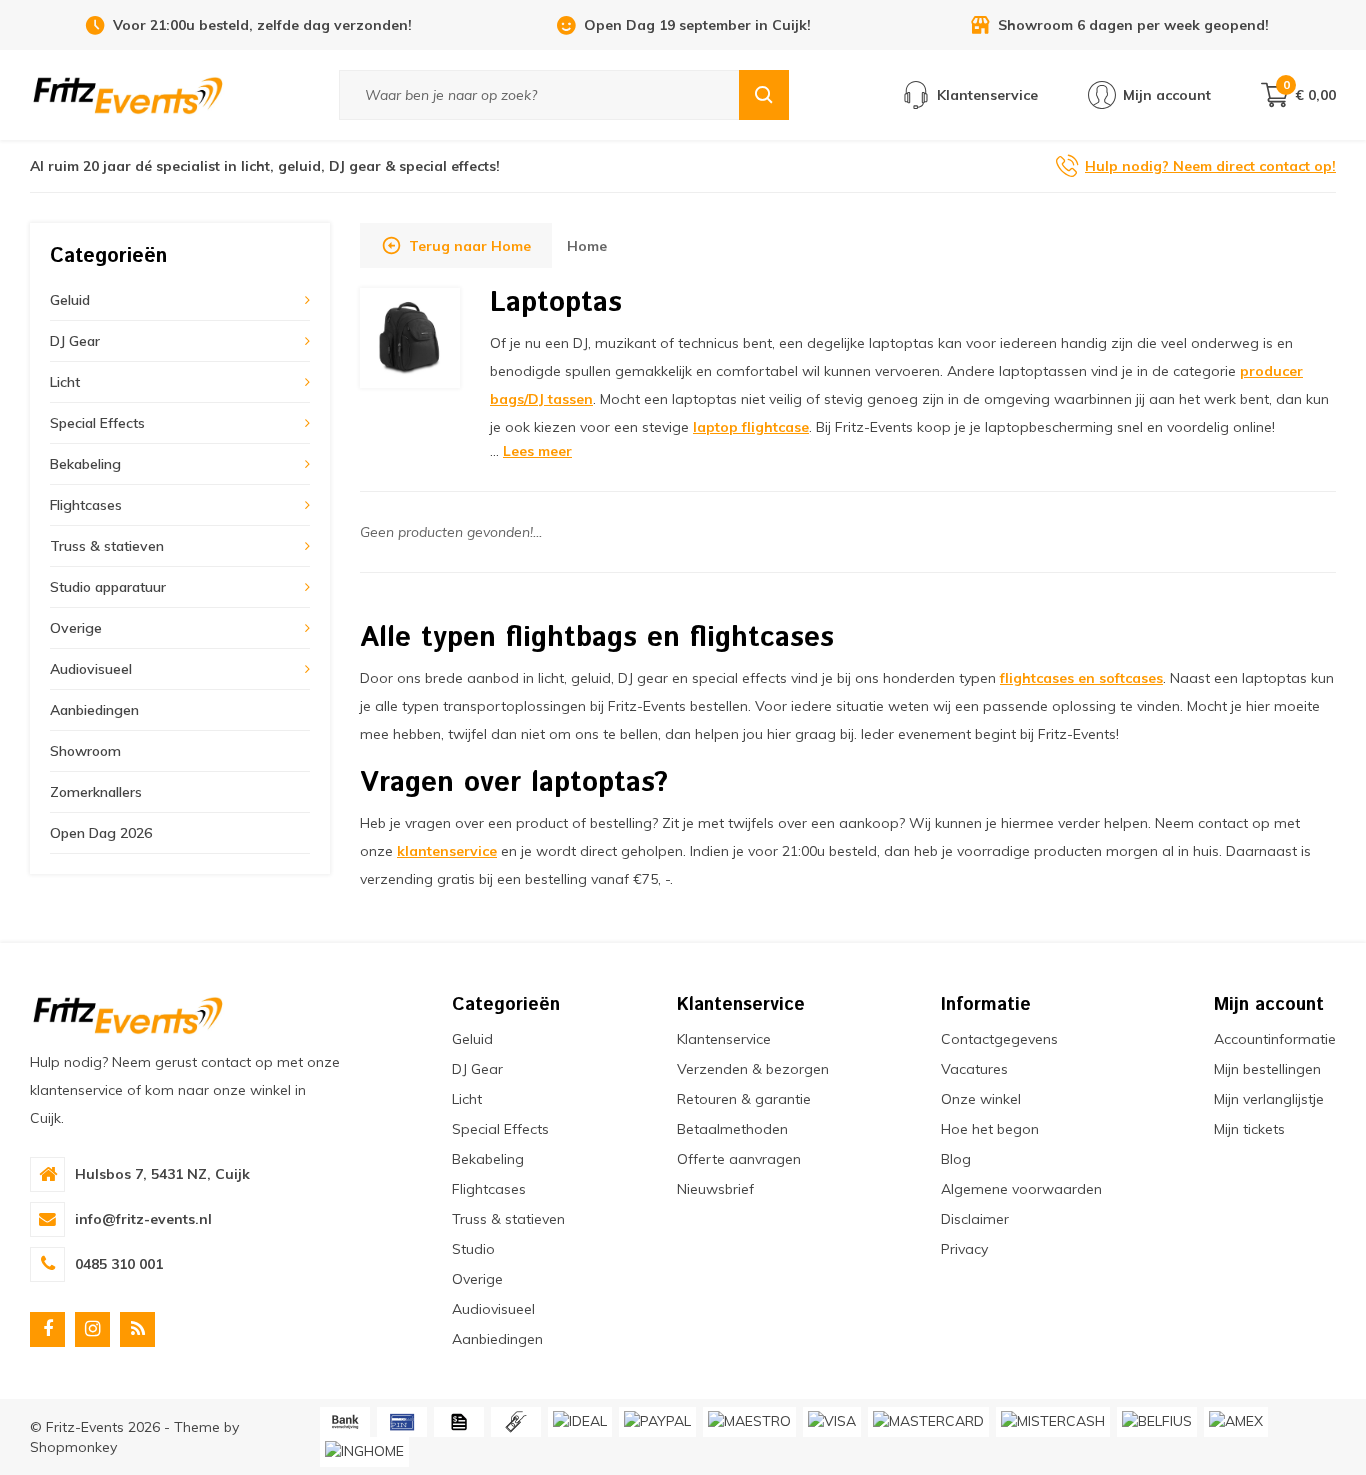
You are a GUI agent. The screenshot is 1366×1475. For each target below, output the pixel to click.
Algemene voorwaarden (1021, 1189)
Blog (956, 1159)
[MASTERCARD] (928, 1422)
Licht (65, 382)
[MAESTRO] (749, 1422)
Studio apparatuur (108, 587)
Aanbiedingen (94, 710)
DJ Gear (75, 341)
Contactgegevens (999, 1039)
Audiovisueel (91, 669)
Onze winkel (981, 1099)
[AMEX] (1236, 1422)
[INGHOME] (364, 1452)
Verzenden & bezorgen (753, 1069)
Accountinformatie (1275, 1039)
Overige (76, 628)
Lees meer (537, 451)
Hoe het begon (990, 1129)
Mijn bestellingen (1267, 1069)
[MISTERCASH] (1053, 1422)
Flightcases (86, 505)
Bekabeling (85, 464)
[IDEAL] (580, 1422)
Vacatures (974, 1069)
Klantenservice (724, 1039)
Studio (473, 1249)
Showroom (85, 751)
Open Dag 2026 (101, 833)
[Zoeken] (764, 95)
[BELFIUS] (1157, 1422)
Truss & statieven (107, 546)
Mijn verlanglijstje (1269, 1099)
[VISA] (832, 1422)
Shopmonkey (73, 1447)
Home (587, 246)
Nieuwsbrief (715, 1189)
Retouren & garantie (744, 1099)
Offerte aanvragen (739, 1159)
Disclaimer (975, 1219)
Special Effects (97, 423)
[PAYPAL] (657, 1422)
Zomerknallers (96, 792)
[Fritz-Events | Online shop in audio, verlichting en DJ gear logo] (128, 94)
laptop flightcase (751, 427)
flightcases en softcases (1081, 678)
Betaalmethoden (732, 1129)
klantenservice (447, 851)
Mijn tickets (1249, 1129)
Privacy (964, 1249)
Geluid (70, 300)
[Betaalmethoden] (345, 1422)
